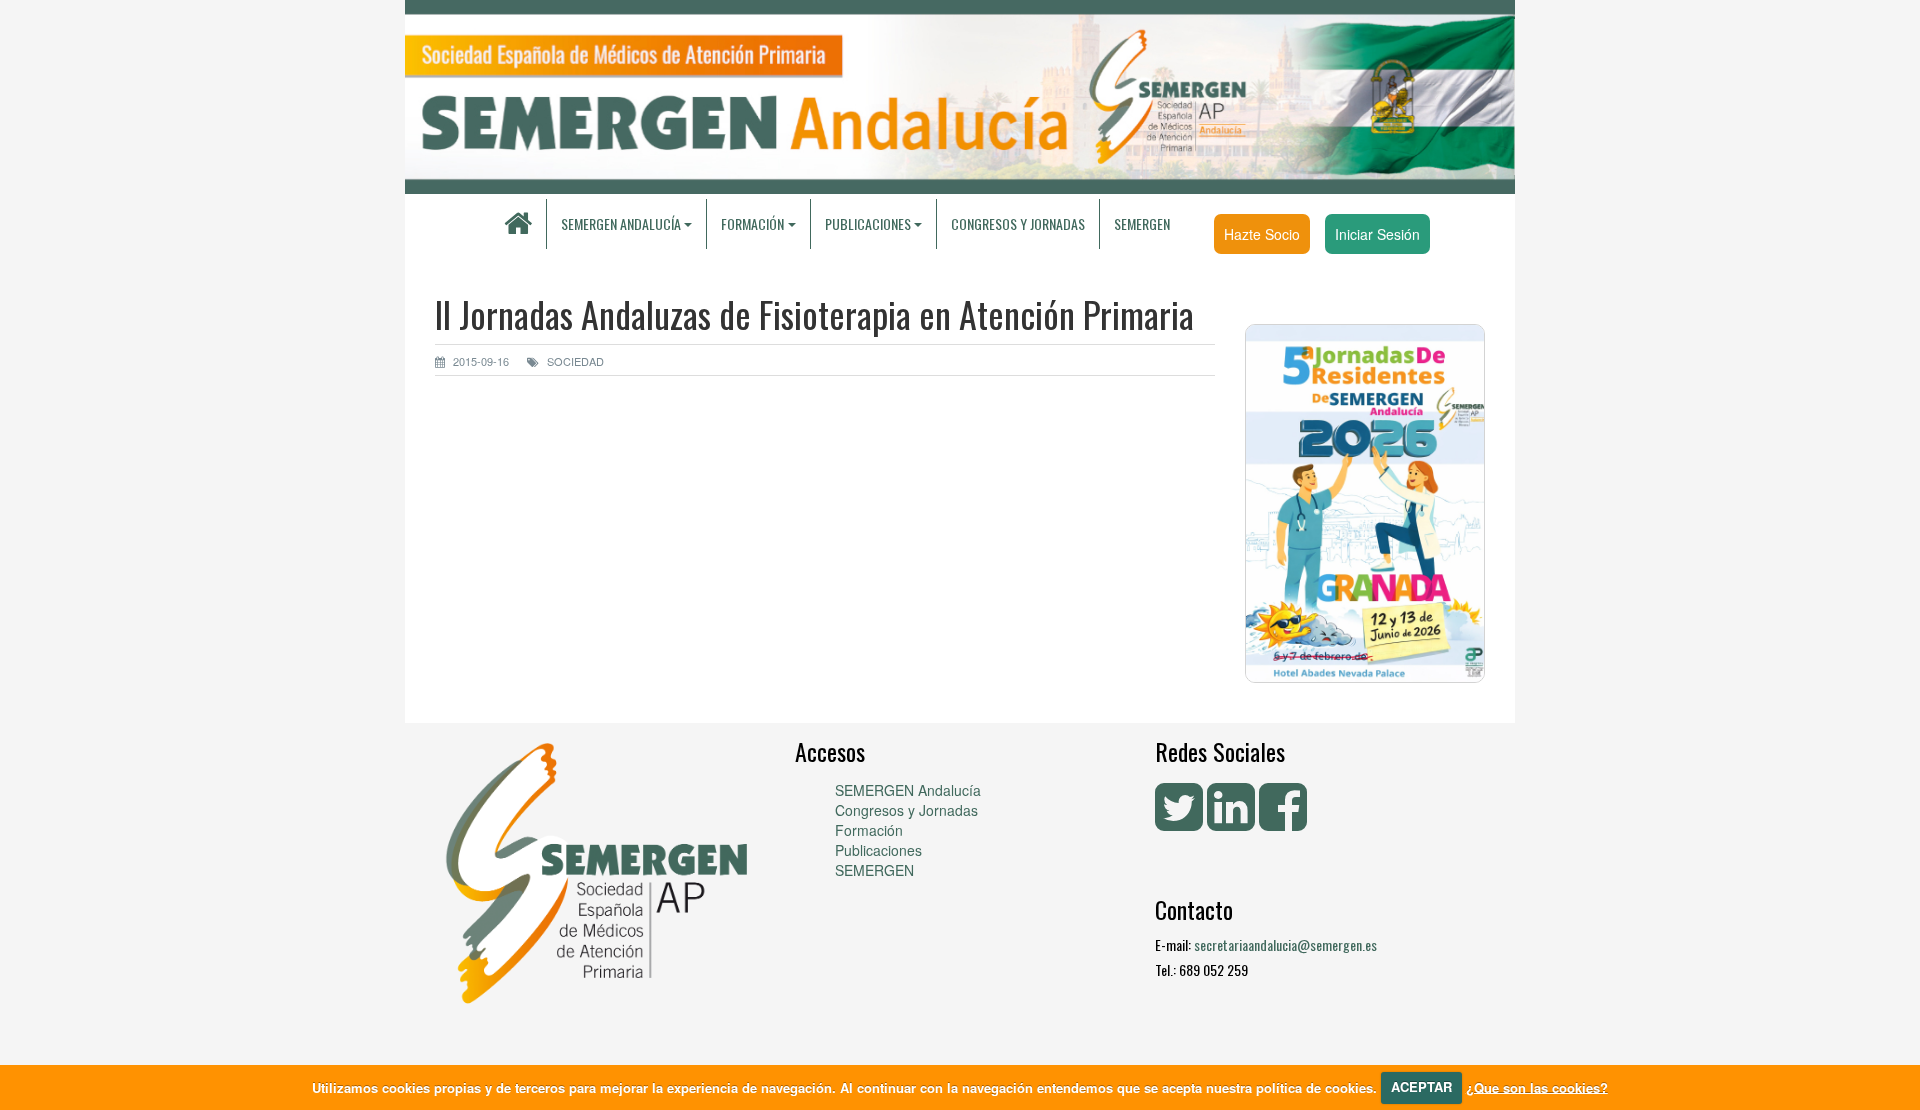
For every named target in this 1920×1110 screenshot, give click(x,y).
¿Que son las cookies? (1537, 1086)
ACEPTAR (1421, 1086)
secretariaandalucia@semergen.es (1285, 944)
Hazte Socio (1262, 234)
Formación (869, 830)
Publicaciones (878, 850)
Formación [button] (752, 223)
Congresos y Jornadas (1018, 223)
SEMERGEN (1142, 223)
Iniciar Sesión (1377, 234)
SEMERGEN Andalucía (621, 223)
